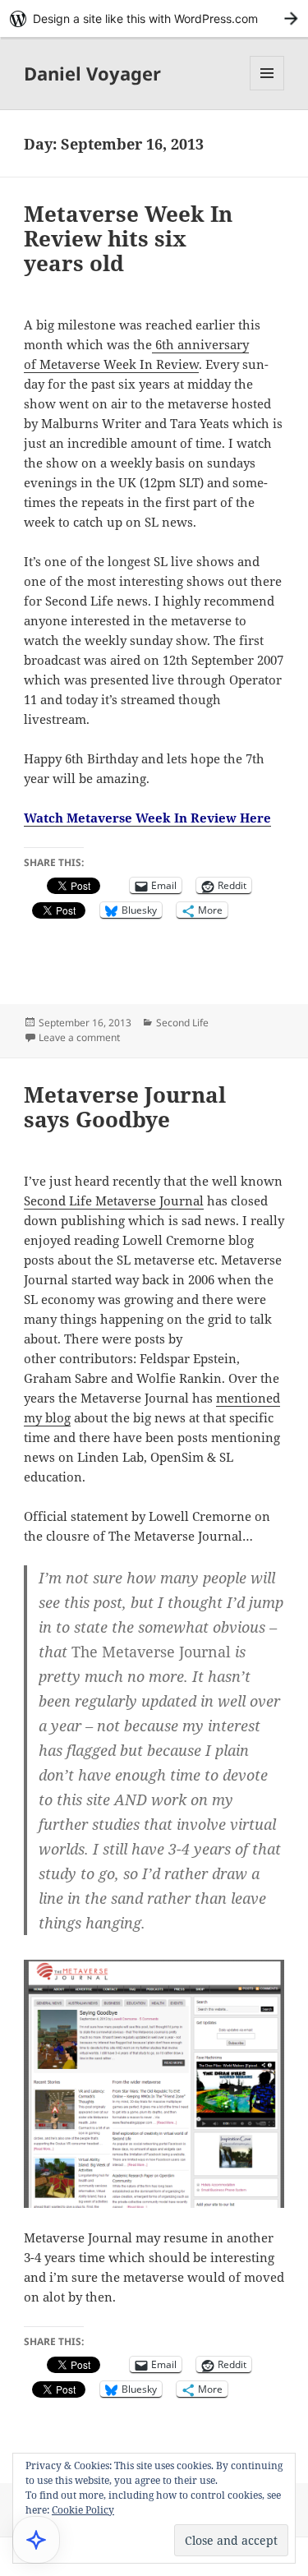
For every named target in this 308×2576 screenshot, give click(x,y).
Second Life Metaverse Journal (114, 1200)
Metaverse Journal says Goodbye (125, 1107)
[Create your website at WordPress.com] (154, 18)
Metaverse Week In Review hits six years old (128, 238)
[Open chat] (36, 2540)
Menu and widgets (267, 90)
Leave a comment (79, 1037)
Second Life (182, 1023)
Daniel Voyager (92, 73)
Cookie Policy (83, 2510)
